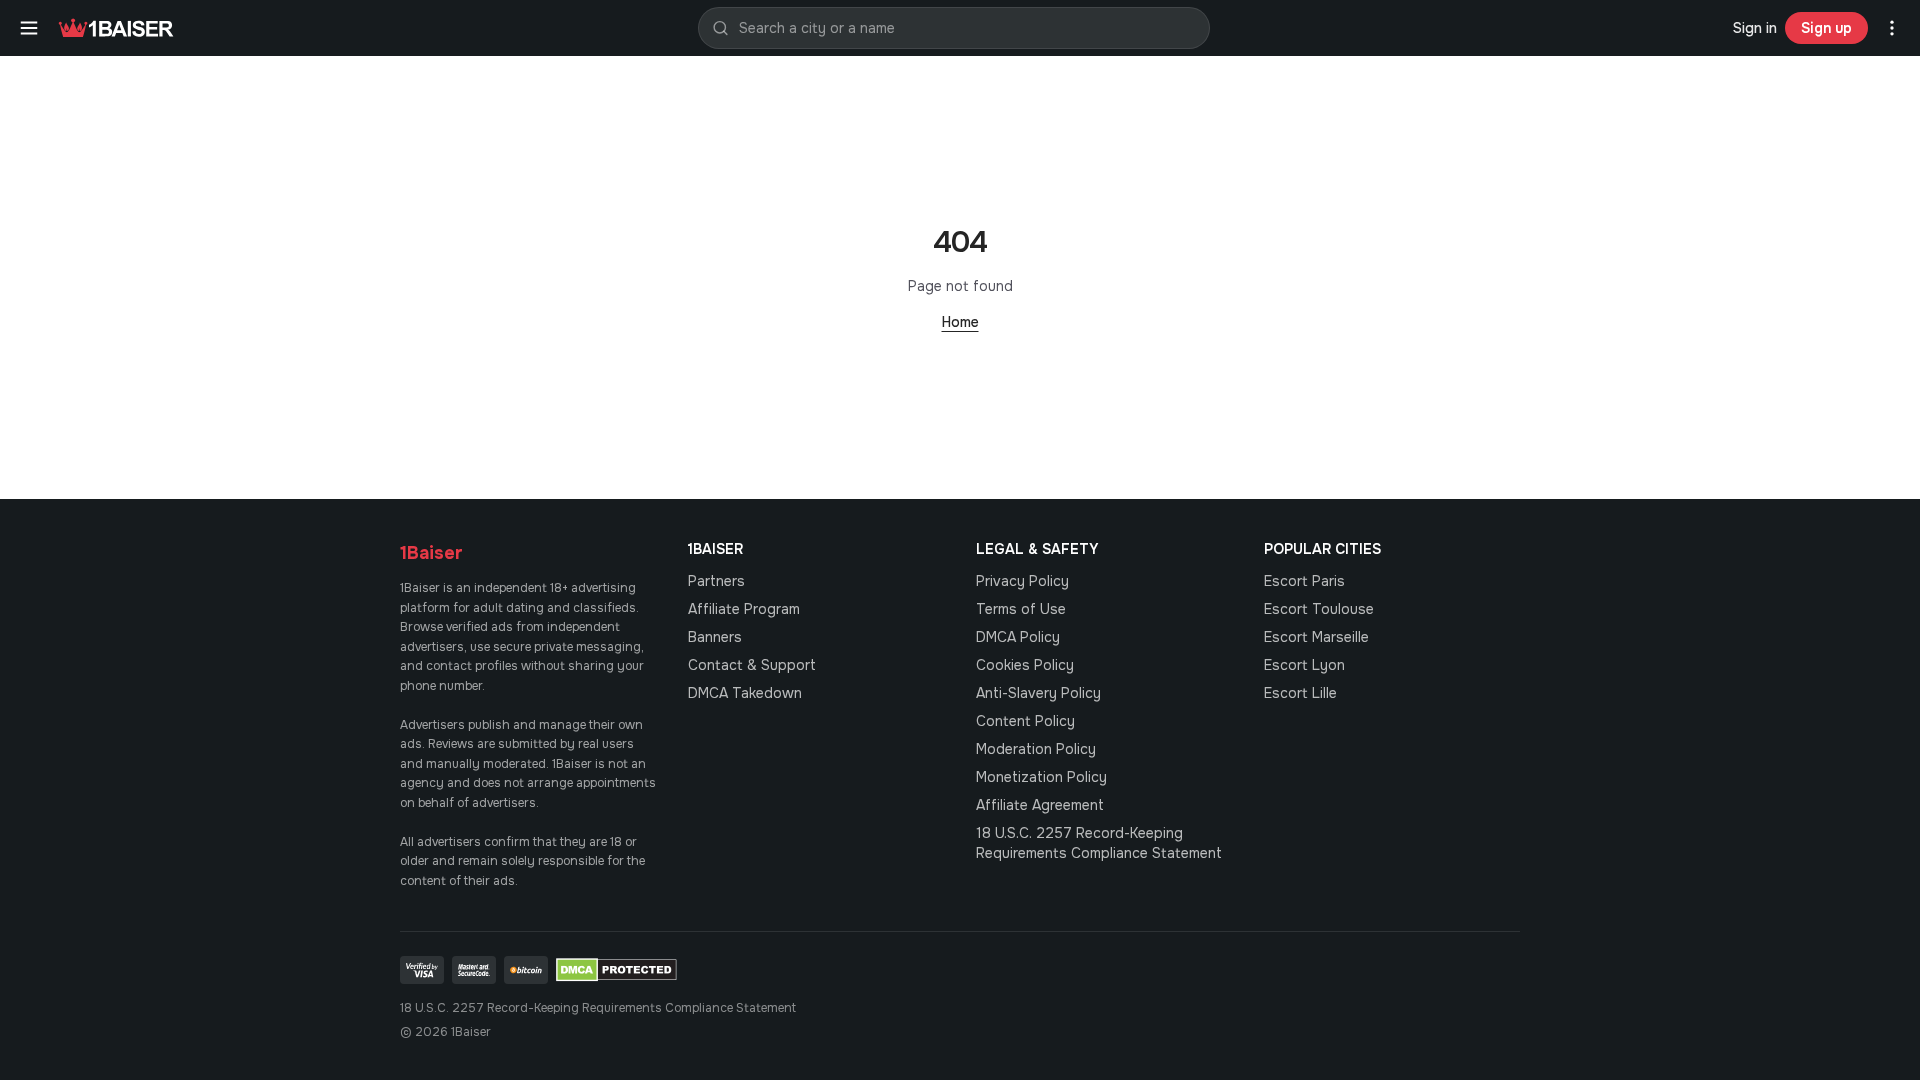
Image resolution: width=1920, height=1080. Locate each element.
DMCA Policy (1018, 637)
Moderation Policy (1036, 749)
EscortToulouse (1319, 609)
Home (960, 322)
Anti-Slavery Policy (1038, 693)
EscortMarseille (1316, 637)
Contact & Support (752, 665)
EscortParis (1304, 581)
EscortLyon (1304, 665)
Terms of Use (1021, 609)
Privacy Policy (1022, 581)
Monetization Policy (1041, 777)
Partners (716, 581)
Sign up (1826, 28)
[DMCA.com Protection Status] (616, 970)
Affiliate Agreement (1040, 805)
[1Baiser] (116, 28)
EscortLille (1300, 693)
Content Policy (1025, 721)
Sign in (1755, 28)
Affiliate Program (744, 609)
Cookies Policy (1025, 665)
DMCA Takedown (745, 693)
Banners (715, 637)
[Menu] (29, 28)
